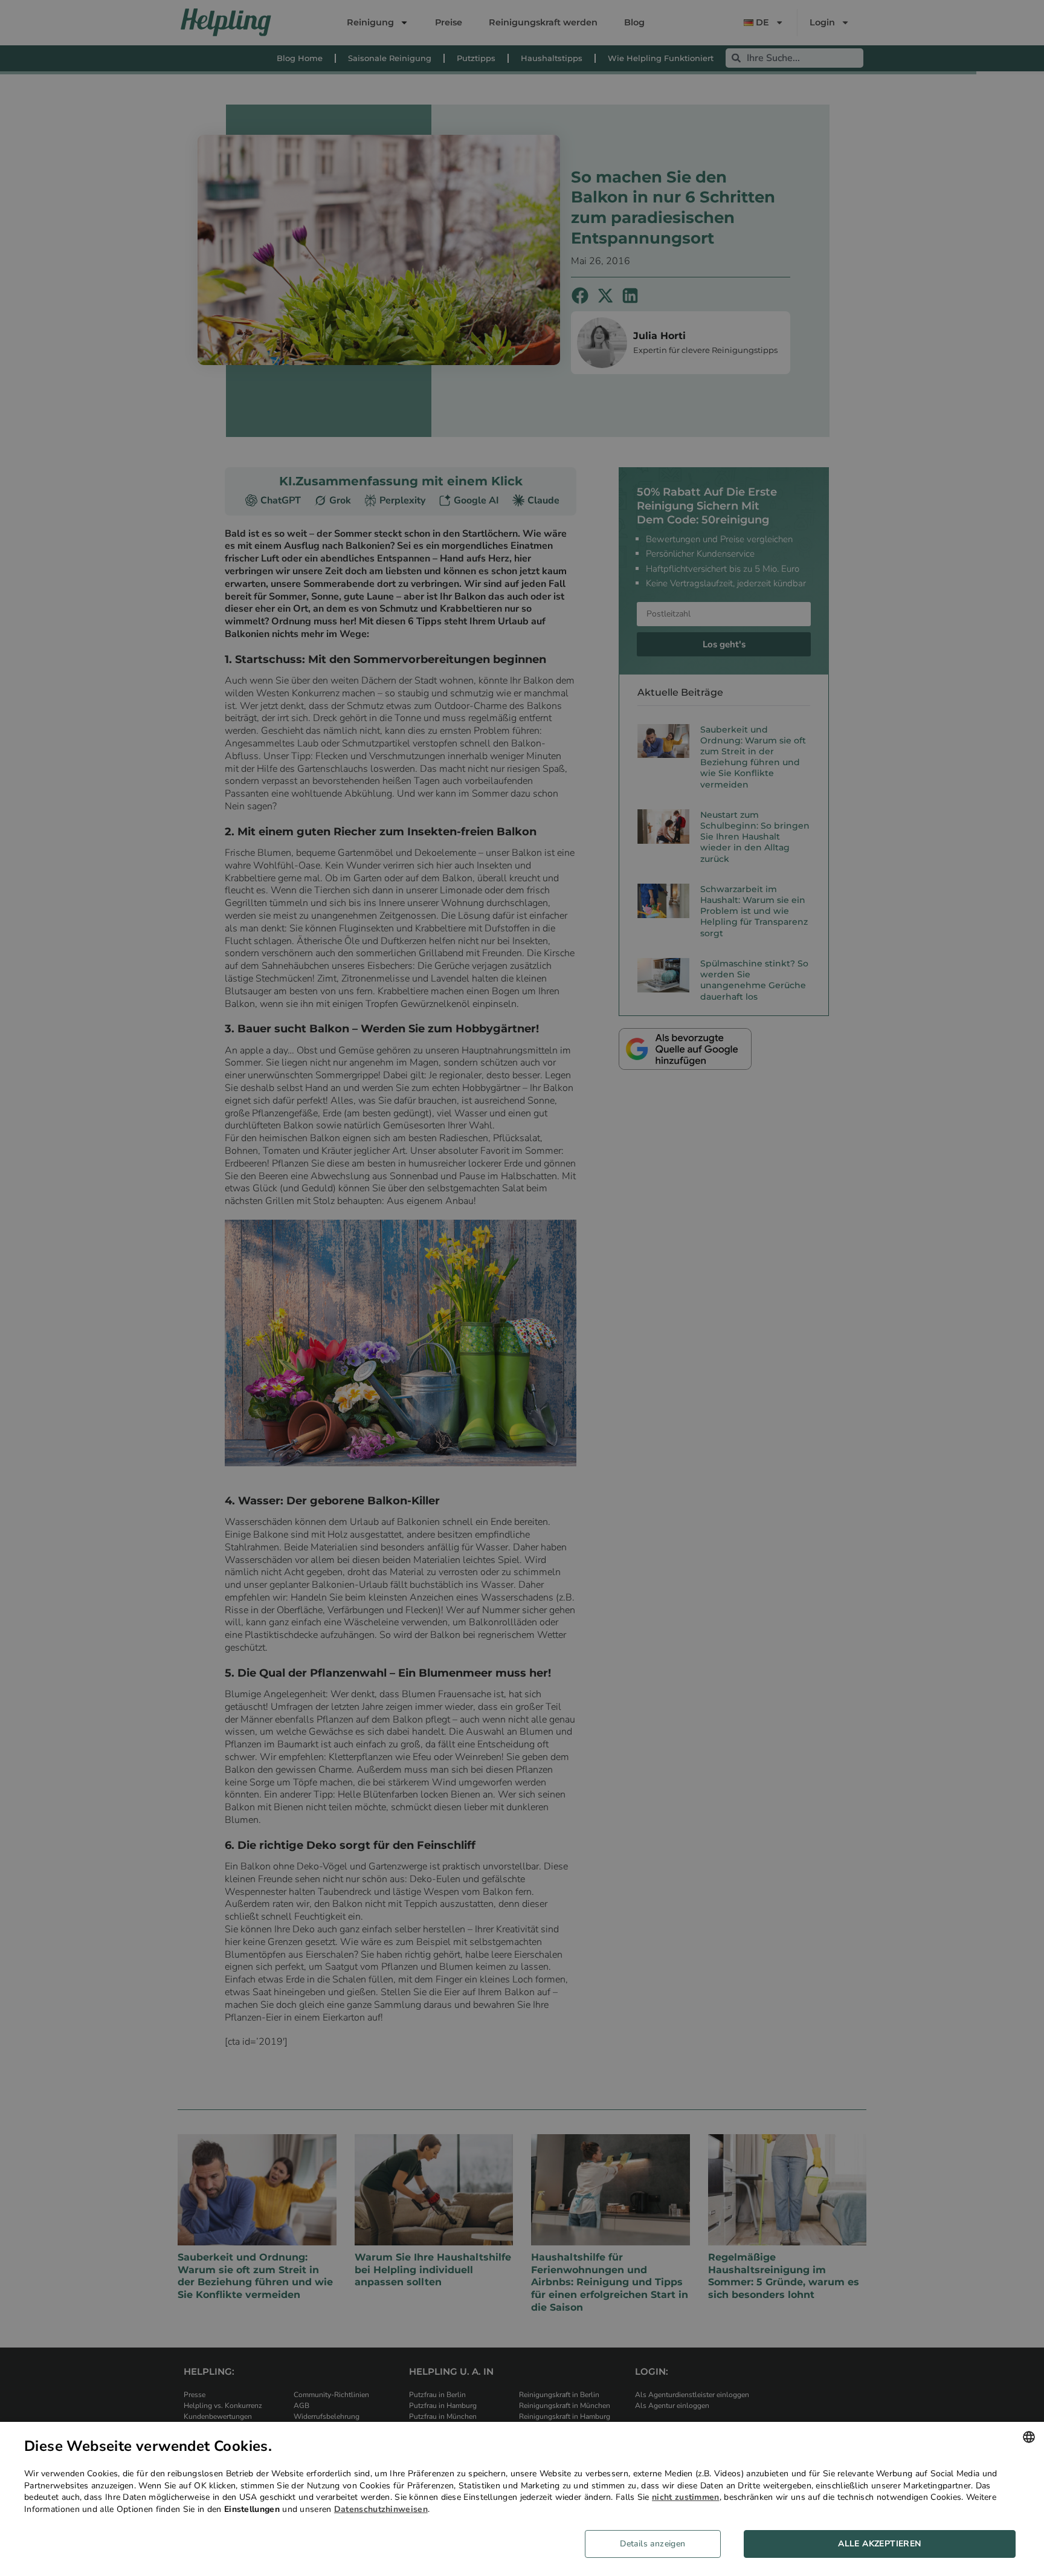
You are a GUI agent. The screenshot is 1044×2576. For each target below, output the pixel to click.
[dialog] (522, 2499)
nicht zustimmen (686, 2497)
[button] (657, 2544)
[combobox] (1029, 2437)
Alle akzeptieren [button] (879, 2544)
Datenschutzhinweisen (381, 2509)
